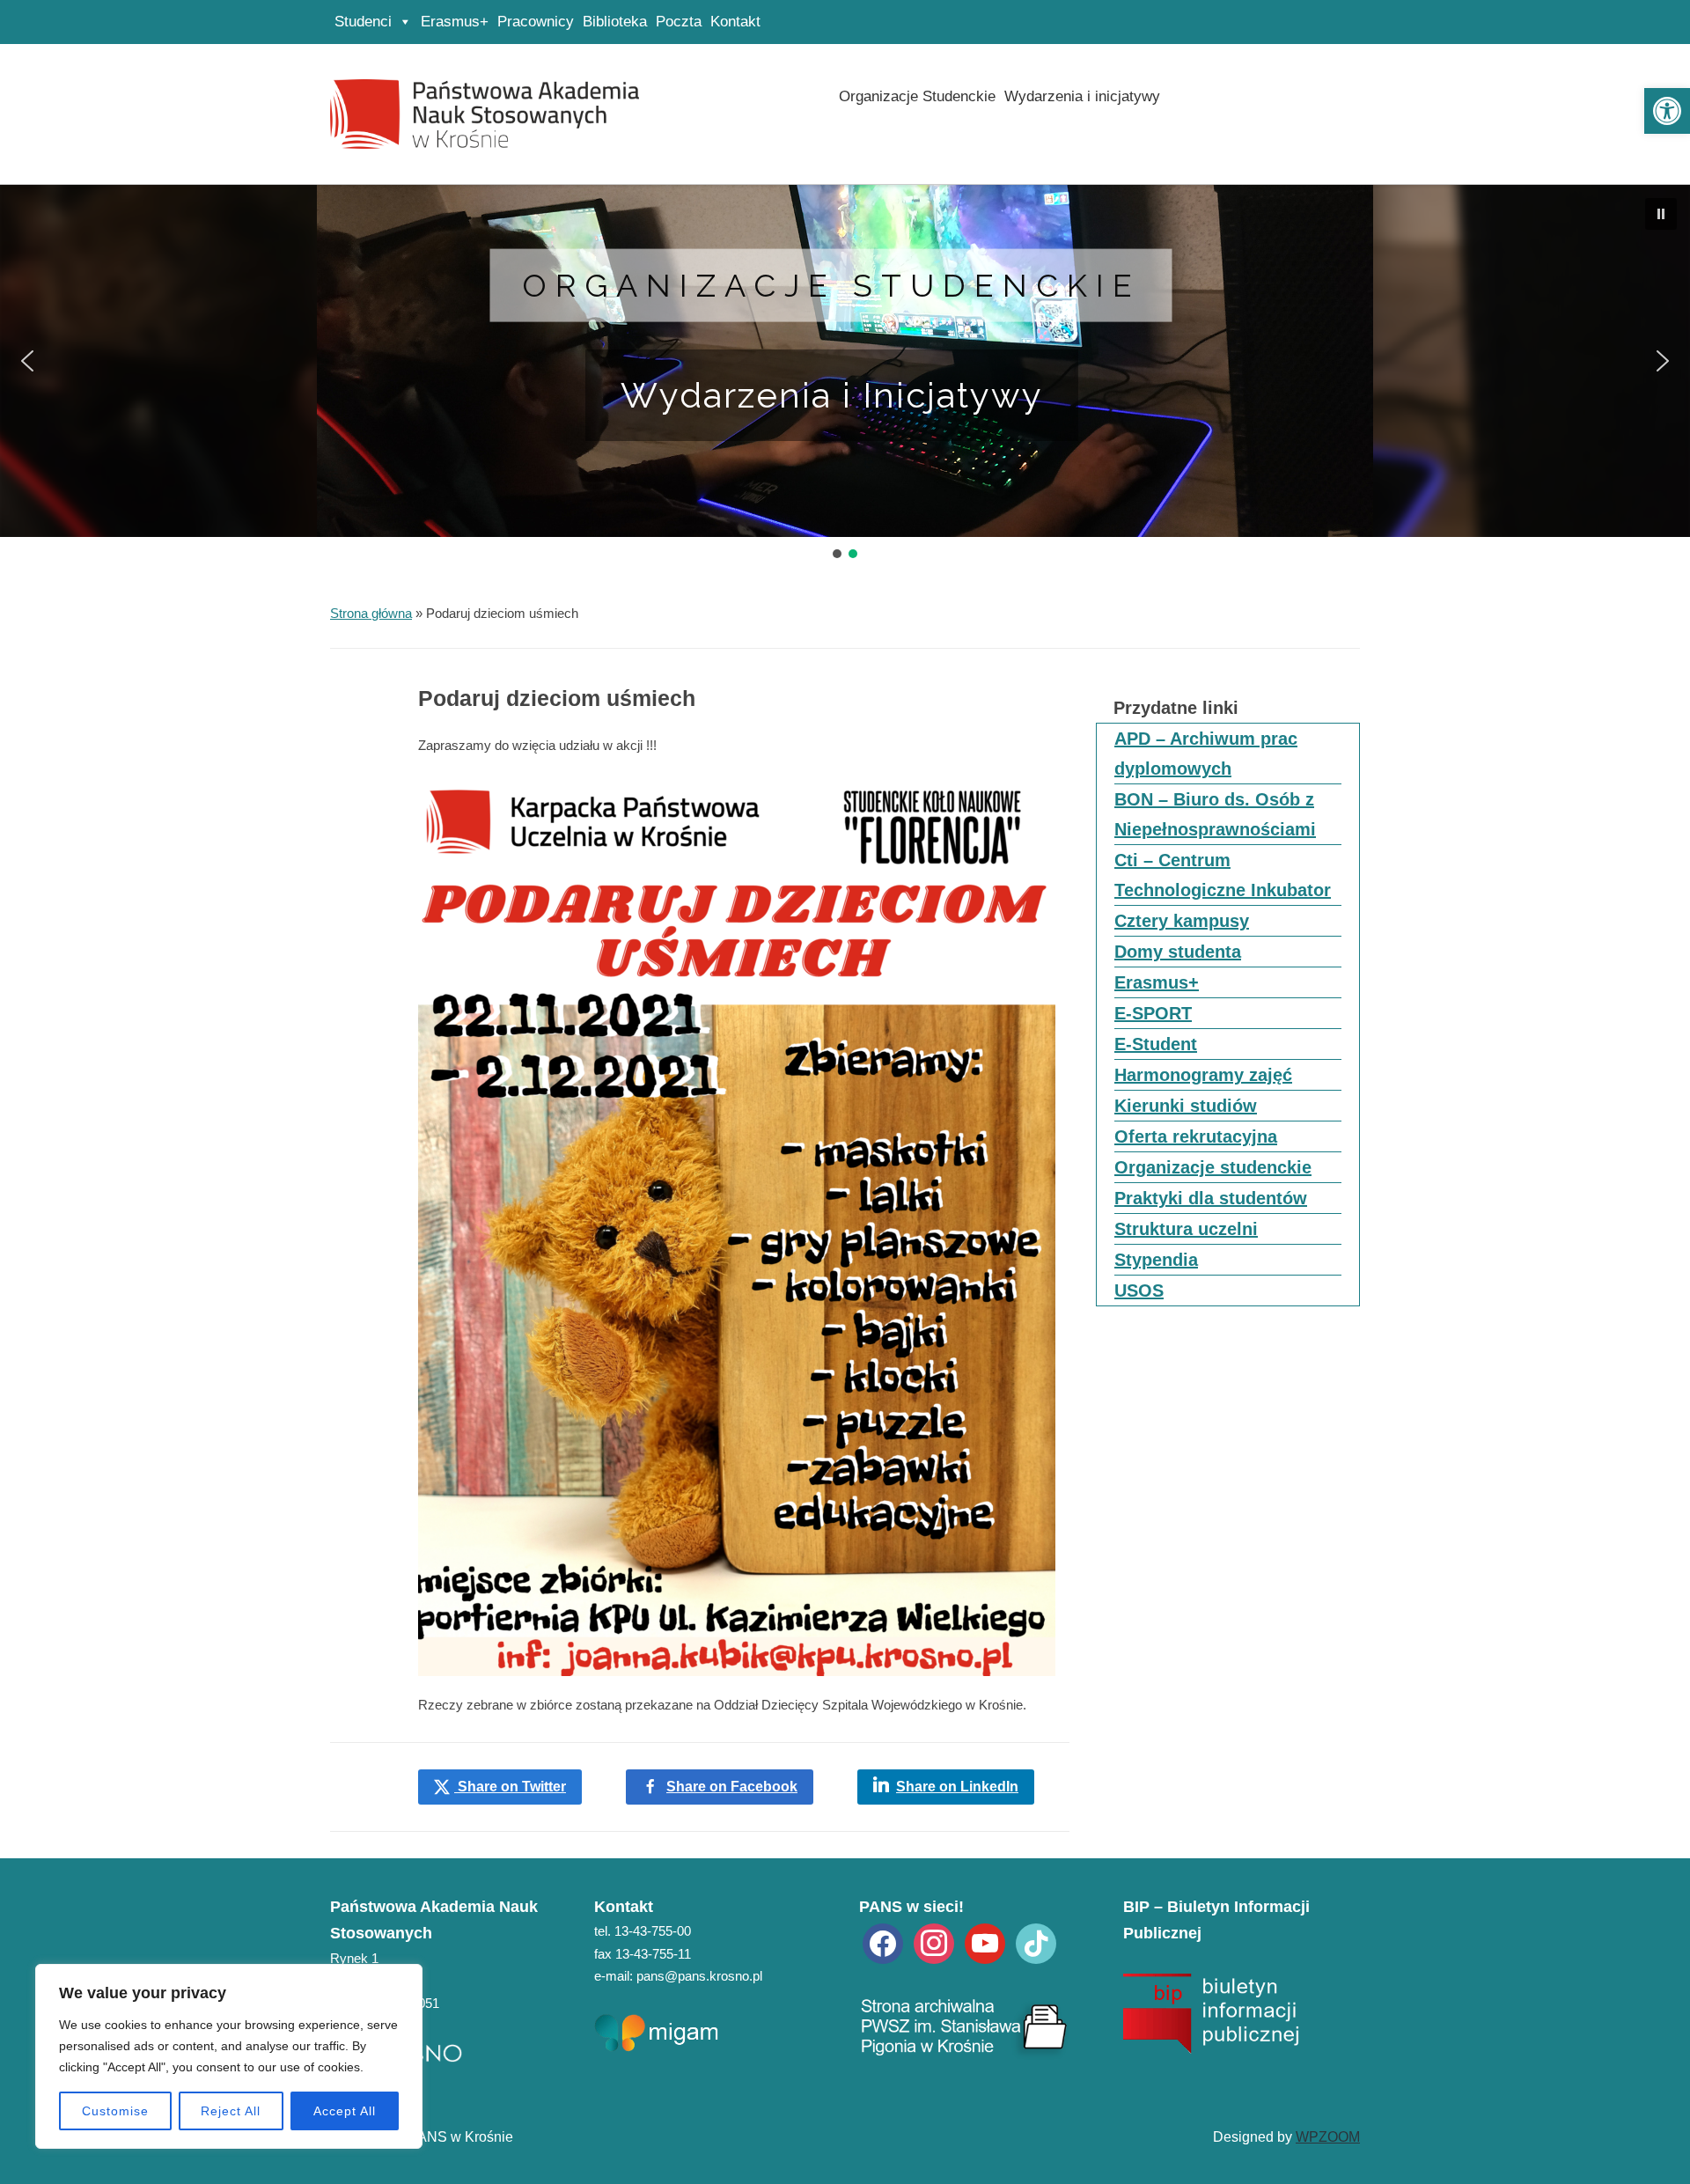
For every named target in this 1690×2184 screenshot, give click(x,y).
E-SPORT (1153, 1013)
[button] (1667, 111)
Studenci (363, 22)
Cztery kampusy (1182, 921)
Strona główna (371, 613)
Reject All (231, 2111)
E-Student (1156, 1044)
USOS (1139, 1291)
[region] (229, 2056)
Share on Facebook (732, 1787)
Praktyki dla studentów (1211, 1198)
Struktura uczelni (1186, 1229)
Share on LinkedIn (957, 1787)
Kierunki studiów (1186, 1106)
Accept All (345, 2111)
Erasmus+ (455, 22)
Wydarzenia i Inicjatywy (832, 395)
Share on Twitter (510, 1787)
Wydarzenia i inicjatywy (1082, 96)
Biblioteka (615, 22)
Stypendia (1156, 1260)
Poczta (679, 22)
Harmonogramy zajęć (1203, 1075)
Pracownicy (536, 22)
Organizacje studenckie (831, 285)
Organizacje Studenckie (917, 96)
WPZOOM (1328, 2137)
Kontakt (735, 22)
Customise (115, 2111)
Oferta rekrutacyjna (1196, 1136)
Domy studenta (1178, 952)
